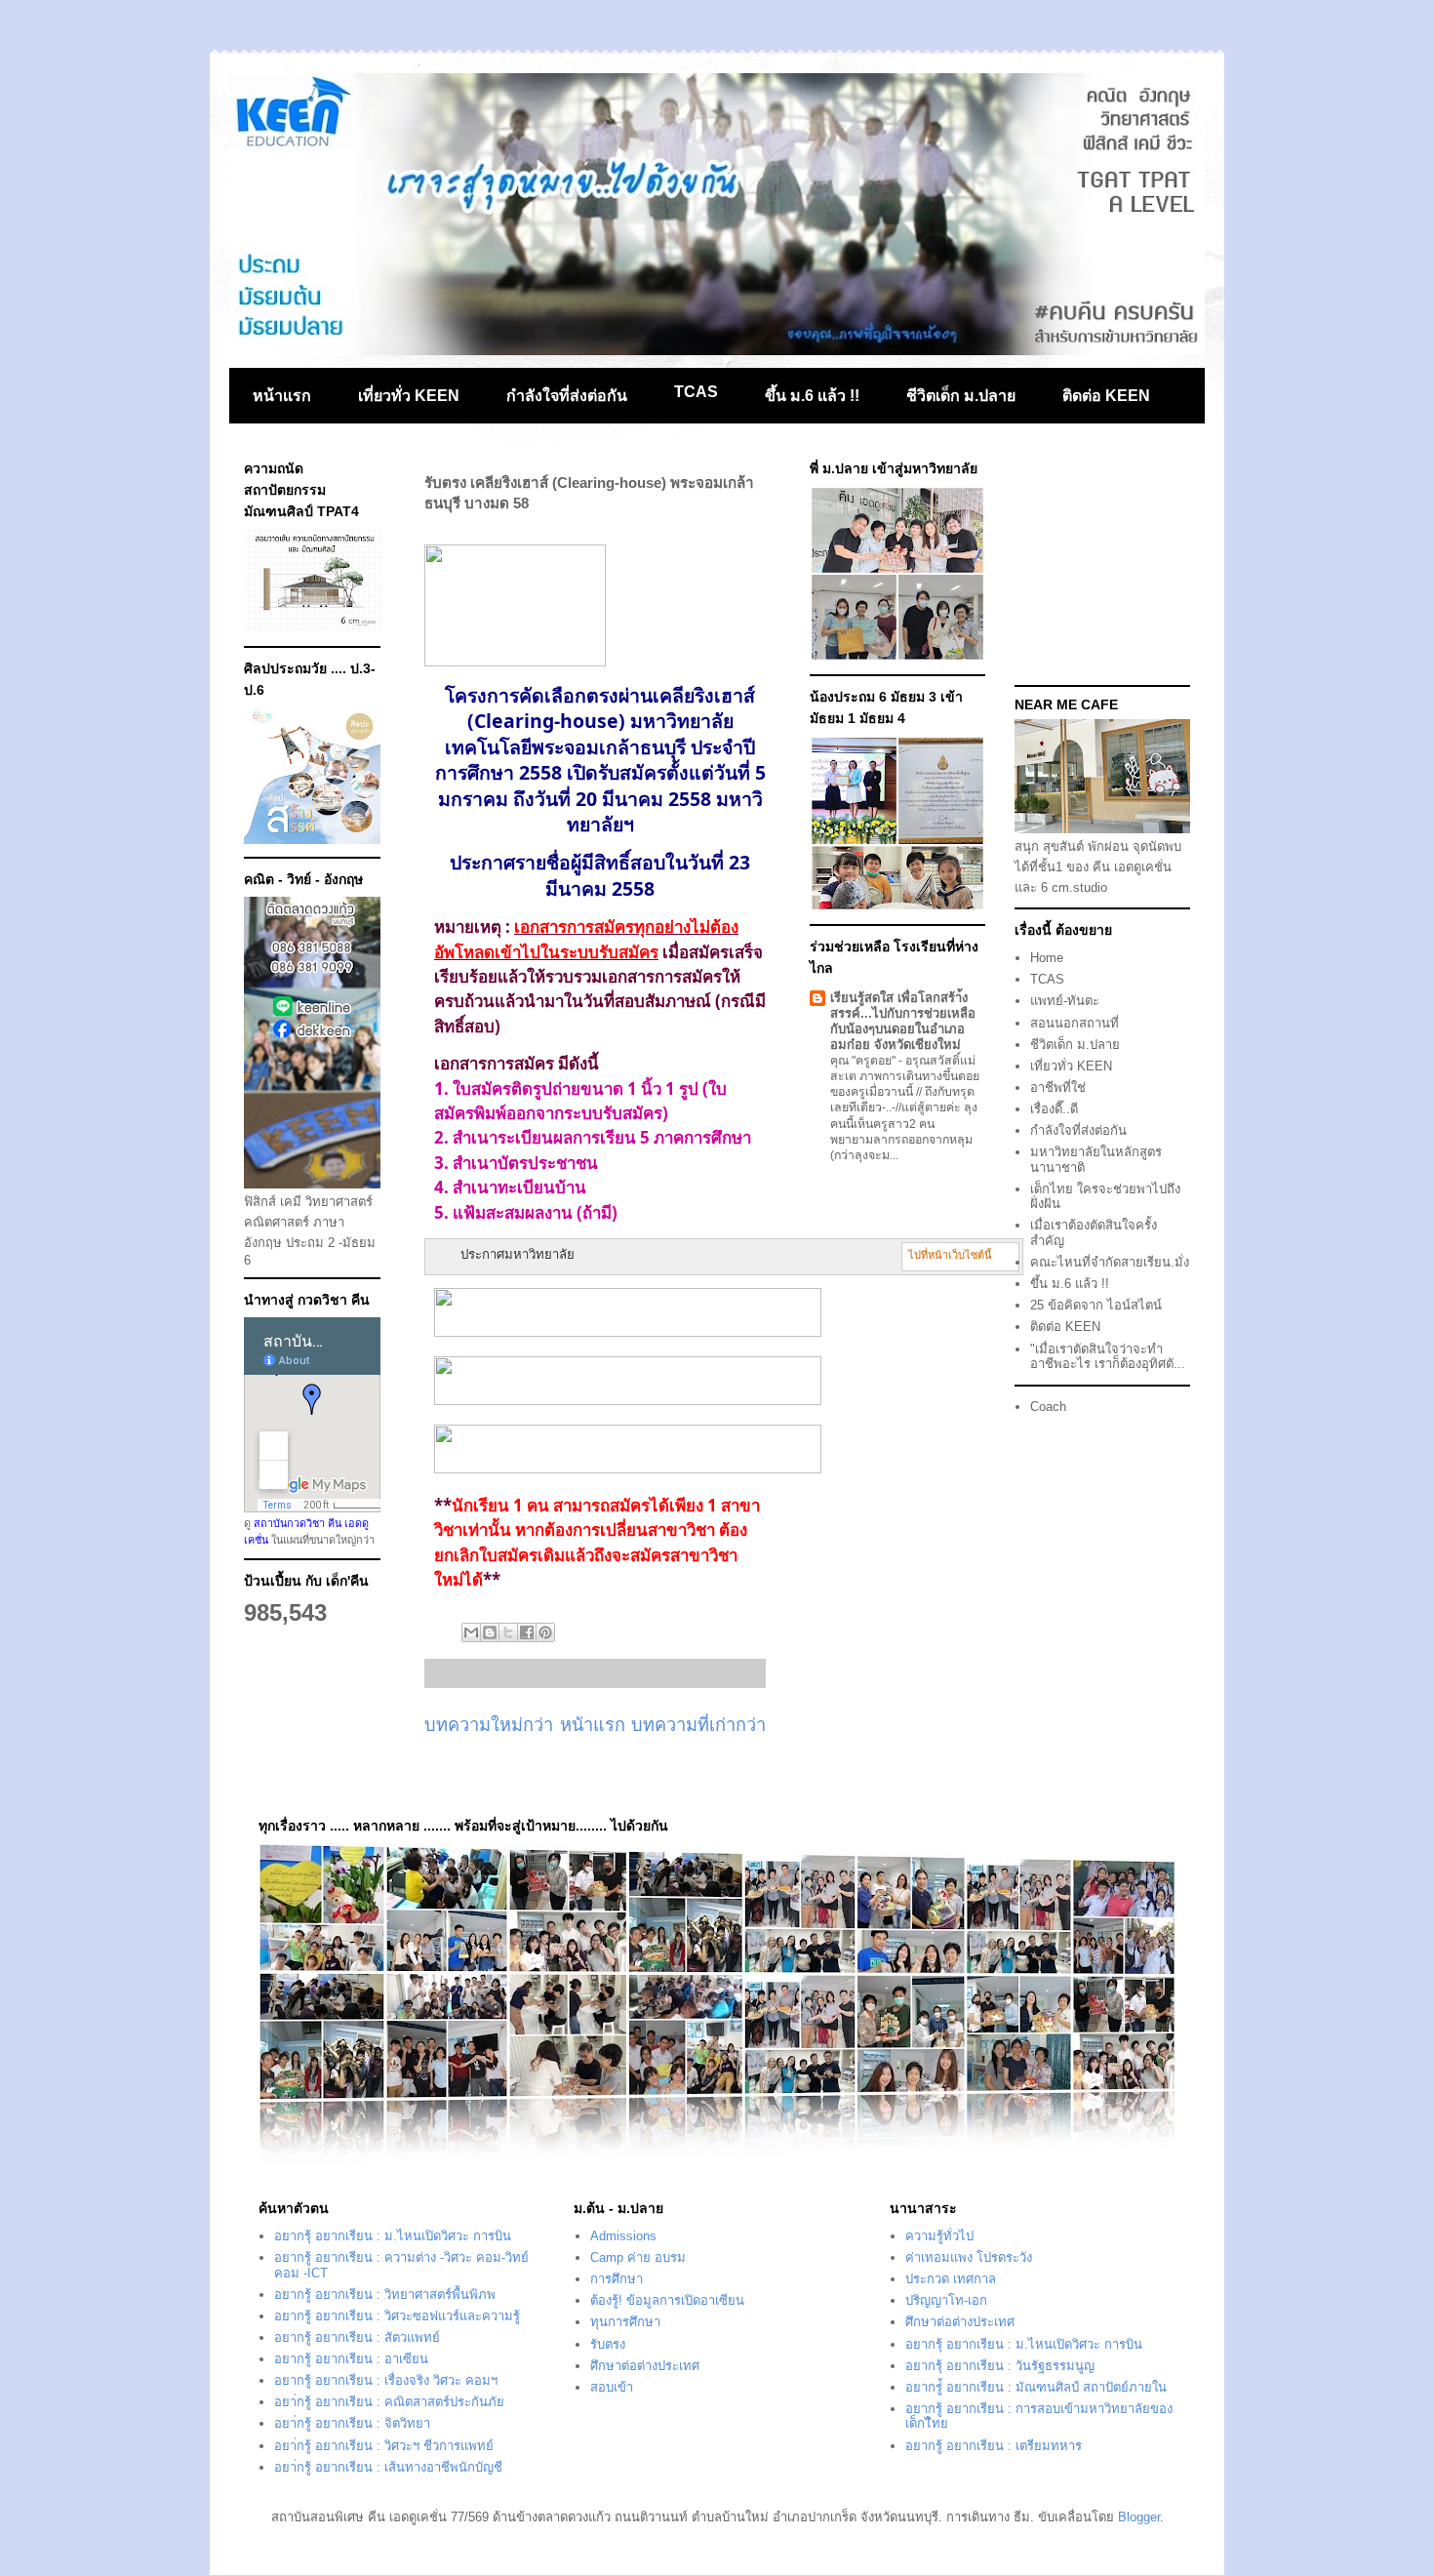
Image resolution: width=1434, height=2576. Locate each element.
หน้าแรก (282, 396)
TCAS (696, 392)
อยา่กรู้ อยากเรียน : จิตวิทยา (352, 2423)
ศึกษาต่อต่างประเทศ (645, 2366)
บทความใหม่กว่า (489, 1725)
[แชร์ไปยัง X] (508, 1632)
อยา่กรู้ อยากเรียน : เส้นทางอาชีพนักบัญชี (388, 2467)
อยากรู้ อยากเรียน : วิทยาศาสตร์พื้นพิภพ (385, 2294)
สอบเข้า (612, 2387)
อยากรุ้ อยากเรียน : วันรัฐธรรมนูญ (1000, 2366)
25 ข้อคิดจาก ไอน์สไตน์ (1096, 1305)
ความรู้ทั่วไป (939, 2236)
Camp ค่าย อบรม (638, 2257)
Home (1047, 958)
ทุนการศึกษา (625, 2322)
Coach (1048, 1407)
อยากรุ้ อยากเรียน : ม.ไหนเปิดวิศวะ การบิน (393, 2236)
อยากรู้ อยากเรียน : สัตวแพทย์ (357, 2337)
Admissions (623, 2236)
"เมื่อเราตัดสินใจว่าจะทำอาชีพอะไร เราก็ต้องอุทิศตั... (1108, 1357)
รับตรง (608, 2344)
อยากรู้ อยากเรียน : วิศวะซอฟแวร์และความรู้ (397, 2316)
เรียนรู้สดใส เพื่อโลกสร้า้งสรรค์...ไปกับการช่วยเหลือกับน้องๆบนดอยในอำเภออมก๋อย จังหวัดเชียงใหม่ (903, 1021)
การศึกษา (617, 2279)
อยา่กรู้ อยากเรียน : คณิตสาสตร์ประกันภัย (389, 2402)
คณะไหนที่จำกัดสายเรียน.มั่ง (1110, 1262)
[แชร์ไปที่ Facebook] (527, 1632)
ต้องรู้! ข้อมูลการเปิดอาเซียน (667, 2300)
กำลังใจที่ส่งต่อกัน (567, 396)
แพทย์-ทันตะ (1065, 1001)
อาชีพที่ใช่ (1058, 1087)
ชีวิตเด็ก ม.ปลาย (961, 396)
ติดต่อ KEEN (1106, 396)
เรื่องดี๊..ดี (1054, 1109)
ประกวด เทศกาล (951, 2279)
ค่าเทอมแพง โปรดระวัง (969, 2257)
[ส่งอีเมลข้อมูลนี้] (471, 1632)
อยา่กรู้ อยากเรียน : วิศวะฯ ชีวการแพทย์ (384, 2446)
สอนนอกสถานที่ (1075, 1023)
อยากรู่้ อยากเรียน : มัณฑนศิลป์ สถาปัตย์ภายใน (1036, 2387)
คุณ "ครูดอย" (864, 1061)
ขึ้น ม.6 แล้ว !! (812, 396)
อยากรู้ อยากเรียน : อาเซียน (351, 2359)
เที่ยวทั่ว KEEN (409, 396)
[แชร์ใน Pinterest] (545, 1632)
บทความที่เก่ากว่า (698, 1725)
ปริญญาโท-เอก (946, 2300)
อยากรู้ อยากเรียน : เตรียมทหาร (994, 2446)
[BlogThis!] (490, 1632)
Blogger (1139, 2517)
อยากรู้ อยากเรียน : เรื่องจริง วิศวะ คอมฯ (386, 2380)
